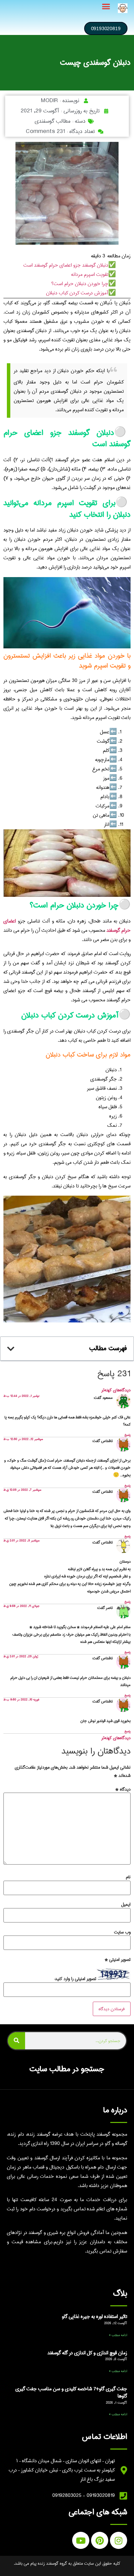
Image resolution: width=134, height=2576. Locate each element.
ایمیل (126, 1904)
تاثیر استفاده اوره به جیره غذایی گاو (94, 2317)
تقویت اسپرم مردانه (90, 274)
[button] (106, 7)
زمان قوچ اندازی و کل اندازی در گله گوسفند (87, 2353)
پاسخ (127, 1435)
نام (128, 1877)
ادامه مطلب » (118, 2335)
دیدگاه (123, 1789)
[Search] (16, 2041)
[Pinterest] (100, 2540)
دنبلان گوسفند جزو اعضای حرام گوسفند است (66, 265)
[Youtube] (81, 2540)
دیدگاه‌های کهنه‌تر (116, 1390)
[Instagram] (119, 2540)
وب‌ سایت (122, 1932)
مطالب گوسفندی (53, 121)
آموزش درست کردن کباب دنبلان (77, 293)
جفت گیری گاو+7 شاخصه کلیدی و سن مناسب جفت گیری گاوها (71, 2393)
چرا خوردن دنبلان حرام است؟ (80, 284)
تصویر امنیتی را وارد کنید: (75, 1979)
